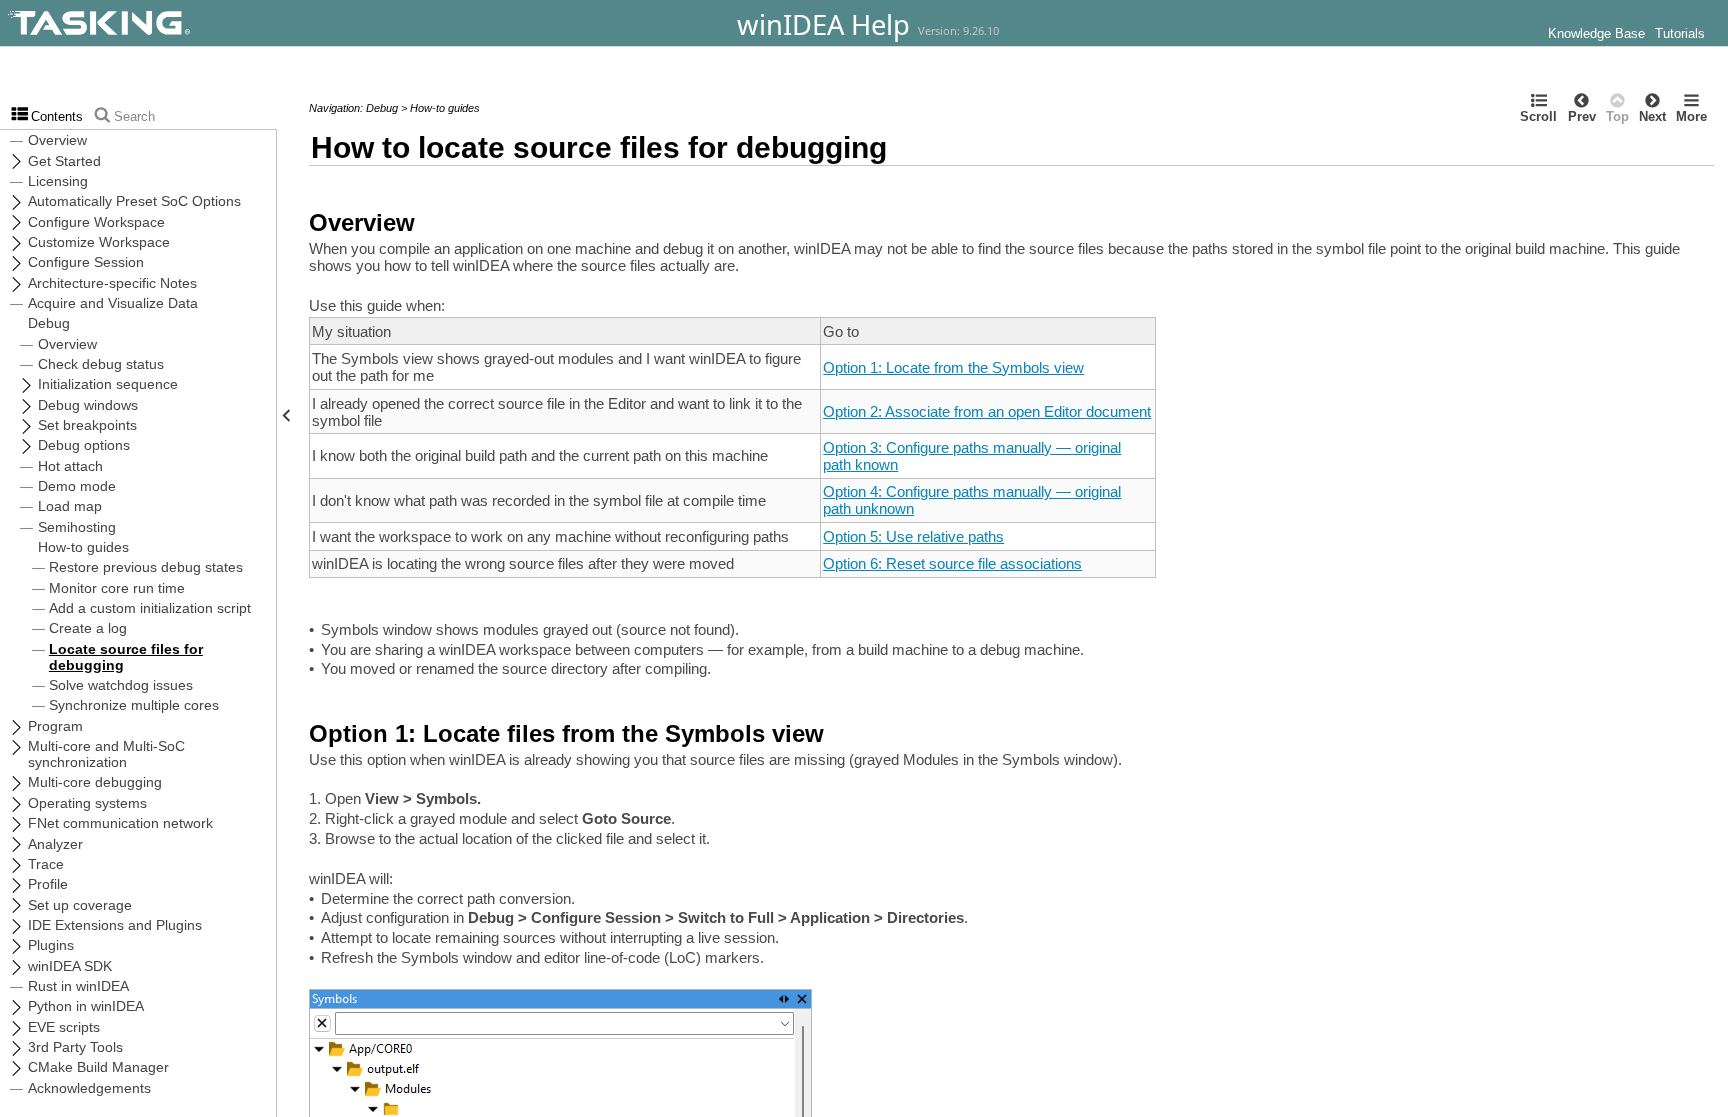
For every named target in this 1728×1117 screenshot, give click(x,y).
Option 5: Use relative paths (913, 536)
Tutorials (1680, 34)
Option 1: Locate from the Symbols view (953, 367)
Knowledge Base (1596, 34)
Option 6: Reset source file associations (952, 563)
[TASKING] (152, 23)
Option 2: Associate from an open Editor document (987, 411)
